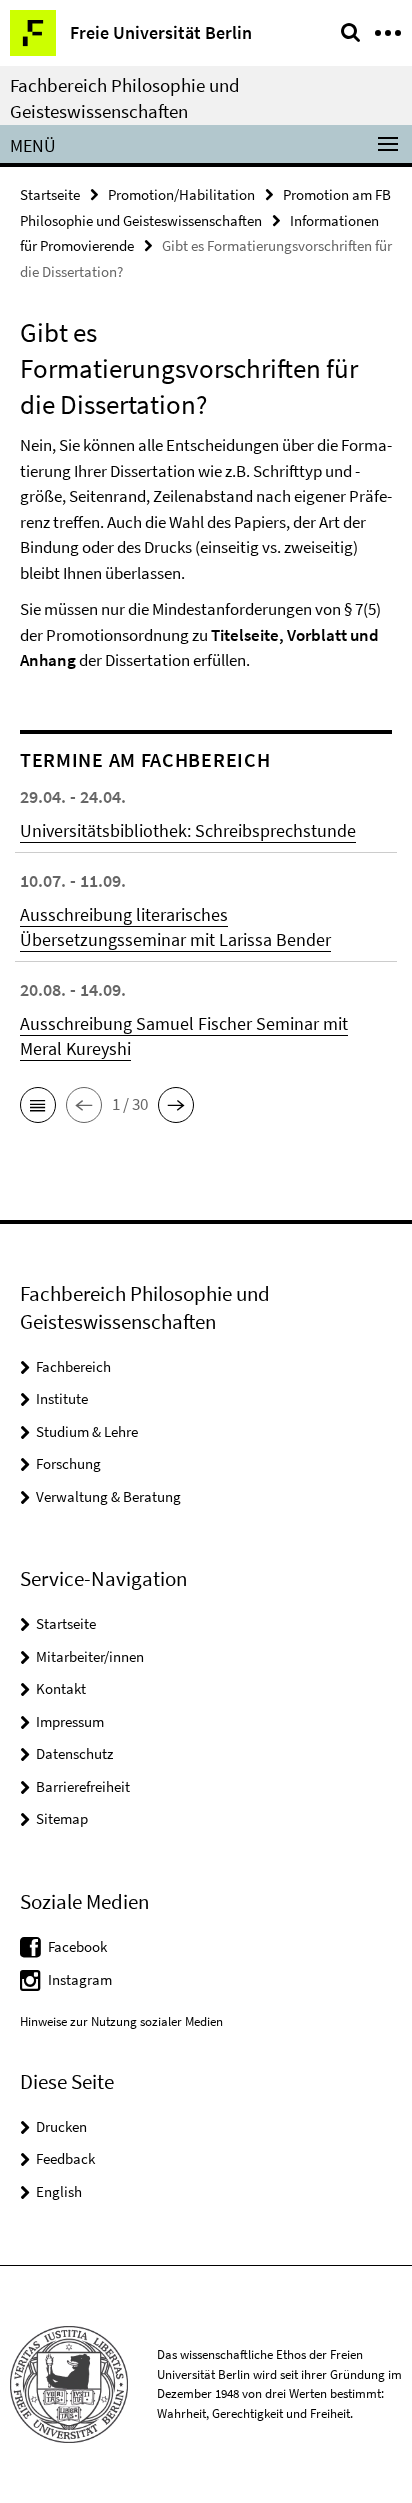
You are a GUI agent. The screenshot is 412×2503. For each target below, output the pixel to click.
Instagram (80, 1979)
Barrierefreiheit (83, 1786)
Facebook (77, 1946)
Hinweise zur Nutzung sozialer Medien (121, 2021)
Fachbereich (73, 1366)
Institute (62, 1398)
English (59, 2191)
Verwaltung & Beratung (108, 1496)
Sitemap (62, 1818)
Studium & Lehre (87, 1431)
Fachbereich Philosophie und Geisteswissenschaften (125, 98)
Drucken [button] (61, 2126)
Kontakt (61, 1688)
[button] (38, 1105)
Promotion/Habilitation (181, 194)
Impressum (70, 1721)
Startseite (50, 194)
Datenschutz (74, 1753)
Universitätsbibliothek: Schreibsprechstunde (188, 830)
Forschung (68, 1463)
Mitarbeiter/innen (90, 1656)
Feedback (65, 2158)
